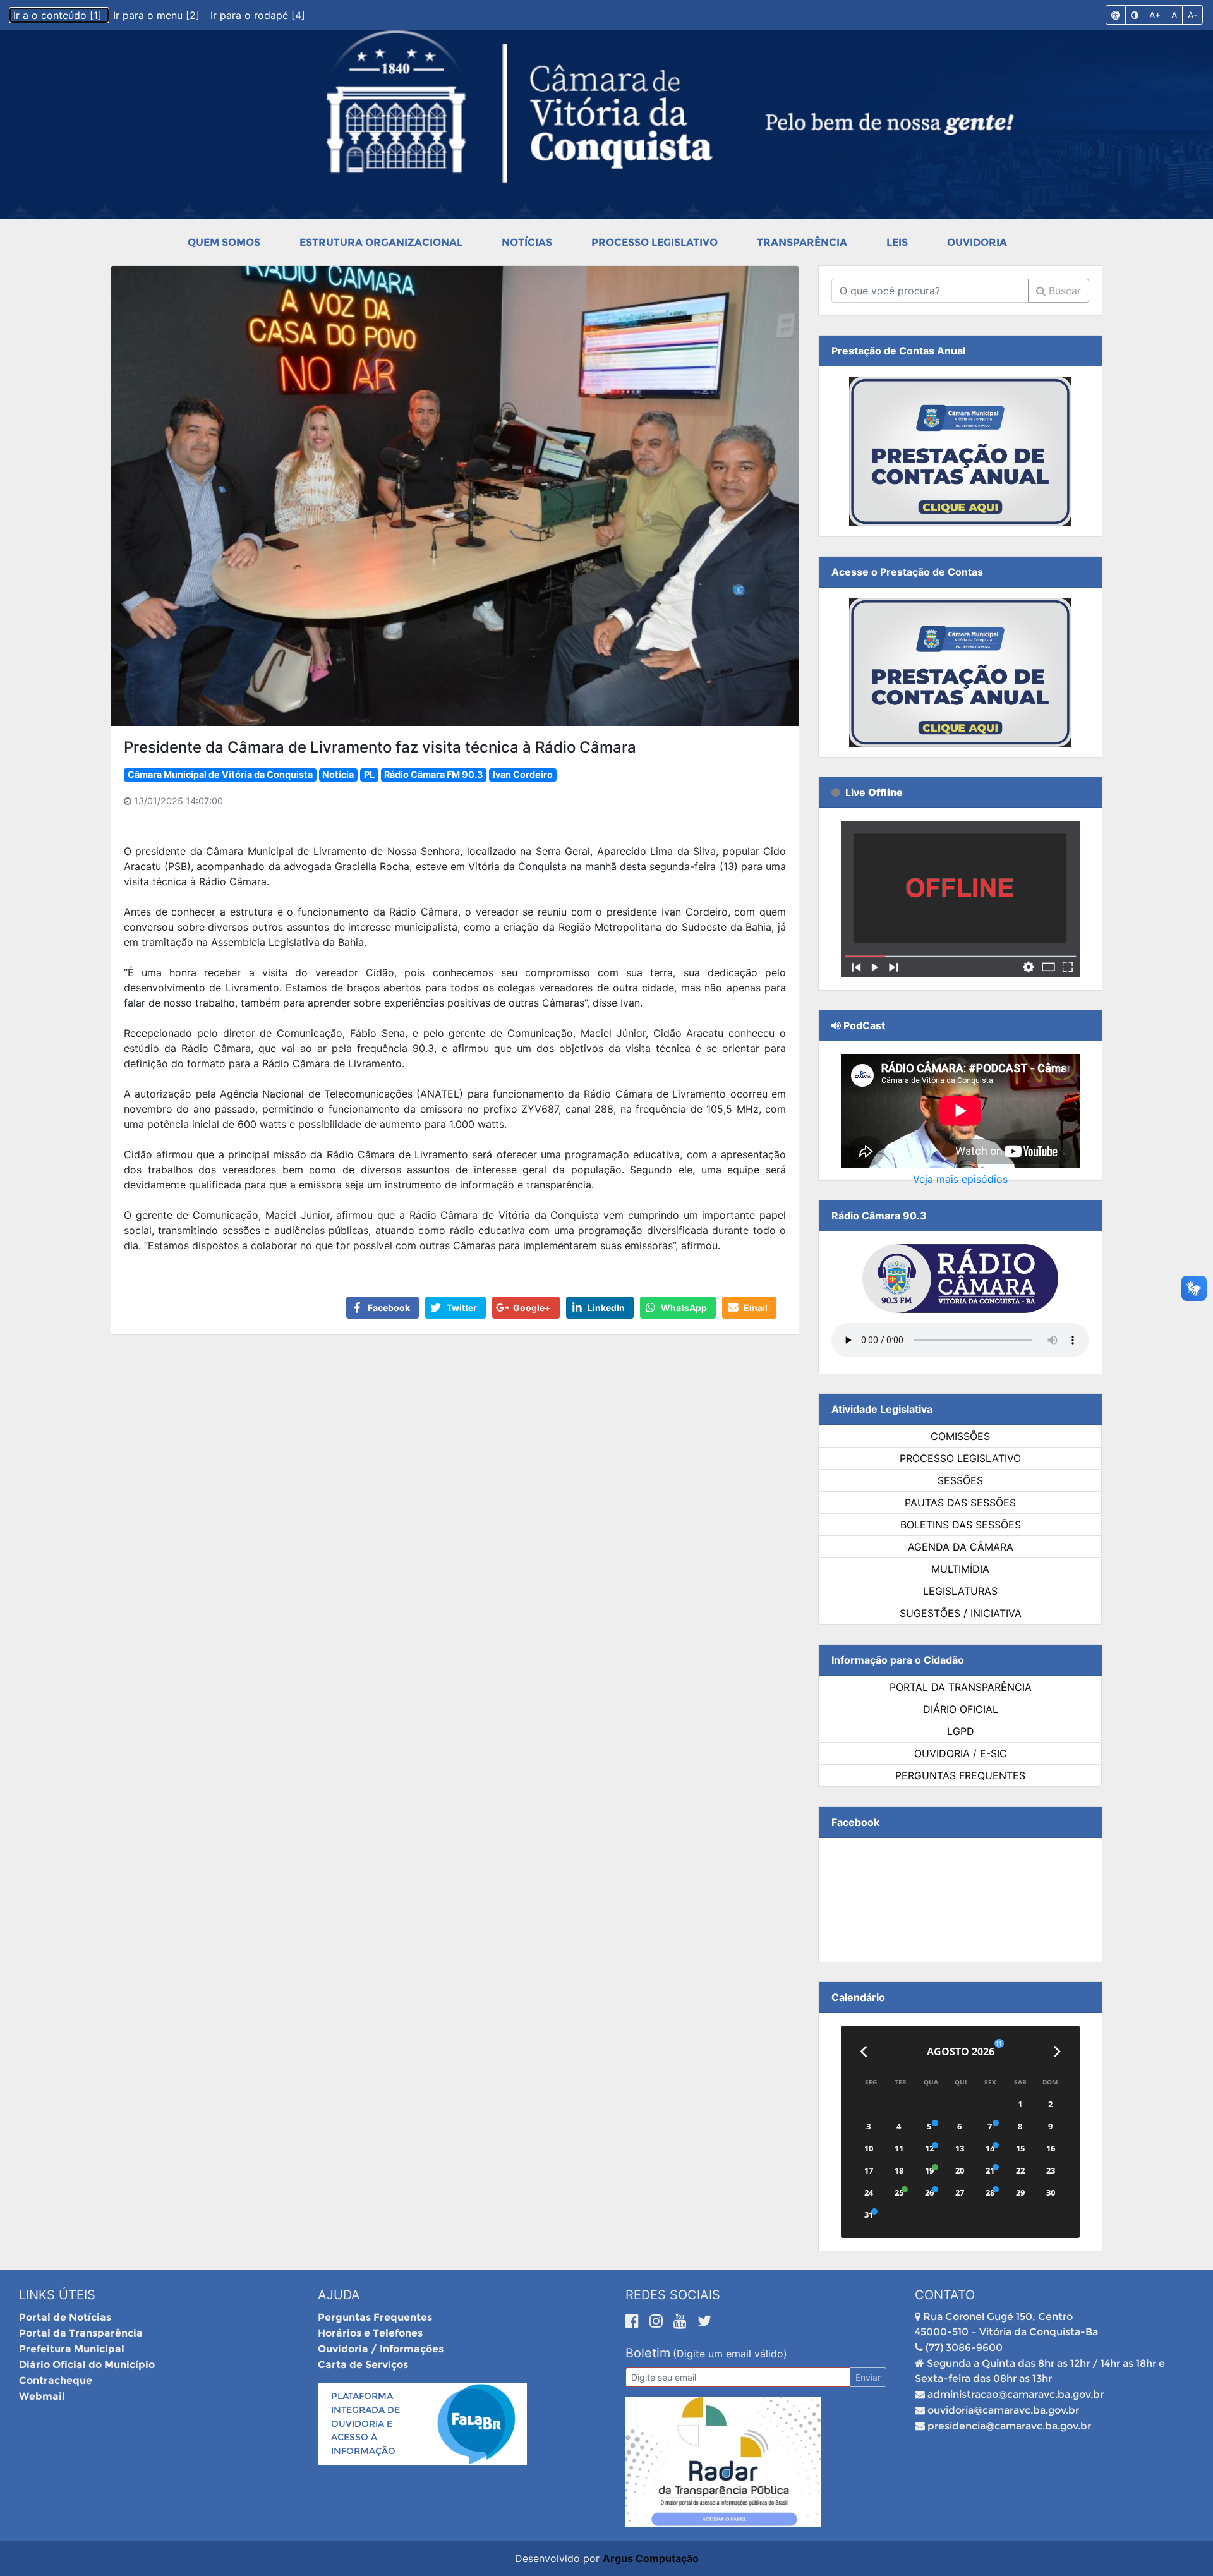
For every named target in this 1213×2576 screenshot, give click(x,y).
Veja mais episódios (960, 1179)
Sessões (960, 1480)
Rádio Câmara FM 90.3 (433, 774)
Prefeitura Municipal (72, 2349)
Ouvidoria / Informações (381, 2349)
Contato (945, 2295)
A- (1192, 15)
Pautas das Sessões (960, 1503)
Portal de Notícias (65, 2317)
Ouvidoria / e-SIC (961, 1753)
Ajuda (339, 2295)
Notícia (338, 774)
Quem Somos (224, 242)
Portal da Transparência (961, 1687)
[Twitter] (704, 2321)
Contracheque (56, 2380)
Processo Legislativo (655, 242)
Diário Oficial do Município (87, 2365)
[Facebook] (634, 2321)
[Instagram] (658, 2321)
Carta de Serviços (363, 2365)
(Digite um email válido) (730, 2354)
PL (369, 774)
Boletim (648, 2353)
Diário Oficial (961, 1709)
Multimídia (960, 1569)
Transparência (802, 242)
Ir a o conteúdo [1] (59, 15)
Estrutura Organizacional (381, 242)
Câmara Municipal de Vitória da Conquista (220, 774)
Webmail (42, 2396)
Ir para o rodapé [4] (258, 15)
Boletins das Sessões (961, 1525)
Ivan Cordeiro (523, 774)
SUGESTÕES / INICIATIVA (961, 1613)
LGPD (961, 1731)
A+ (1155, 15)
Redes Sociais (673, 2295)
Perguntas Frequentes (960, 1775)
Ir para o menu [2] (158, 15)
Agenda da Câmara (961, 1547)
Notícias (527, 242)
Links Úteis (57, 2295)
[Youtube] (682, 2321)
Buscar (1063, 291)
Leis (897, 242)
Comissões (960, 1436)
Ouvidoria (977, 242)
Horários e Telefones (370, 2333)
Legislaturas (960, 1591)
